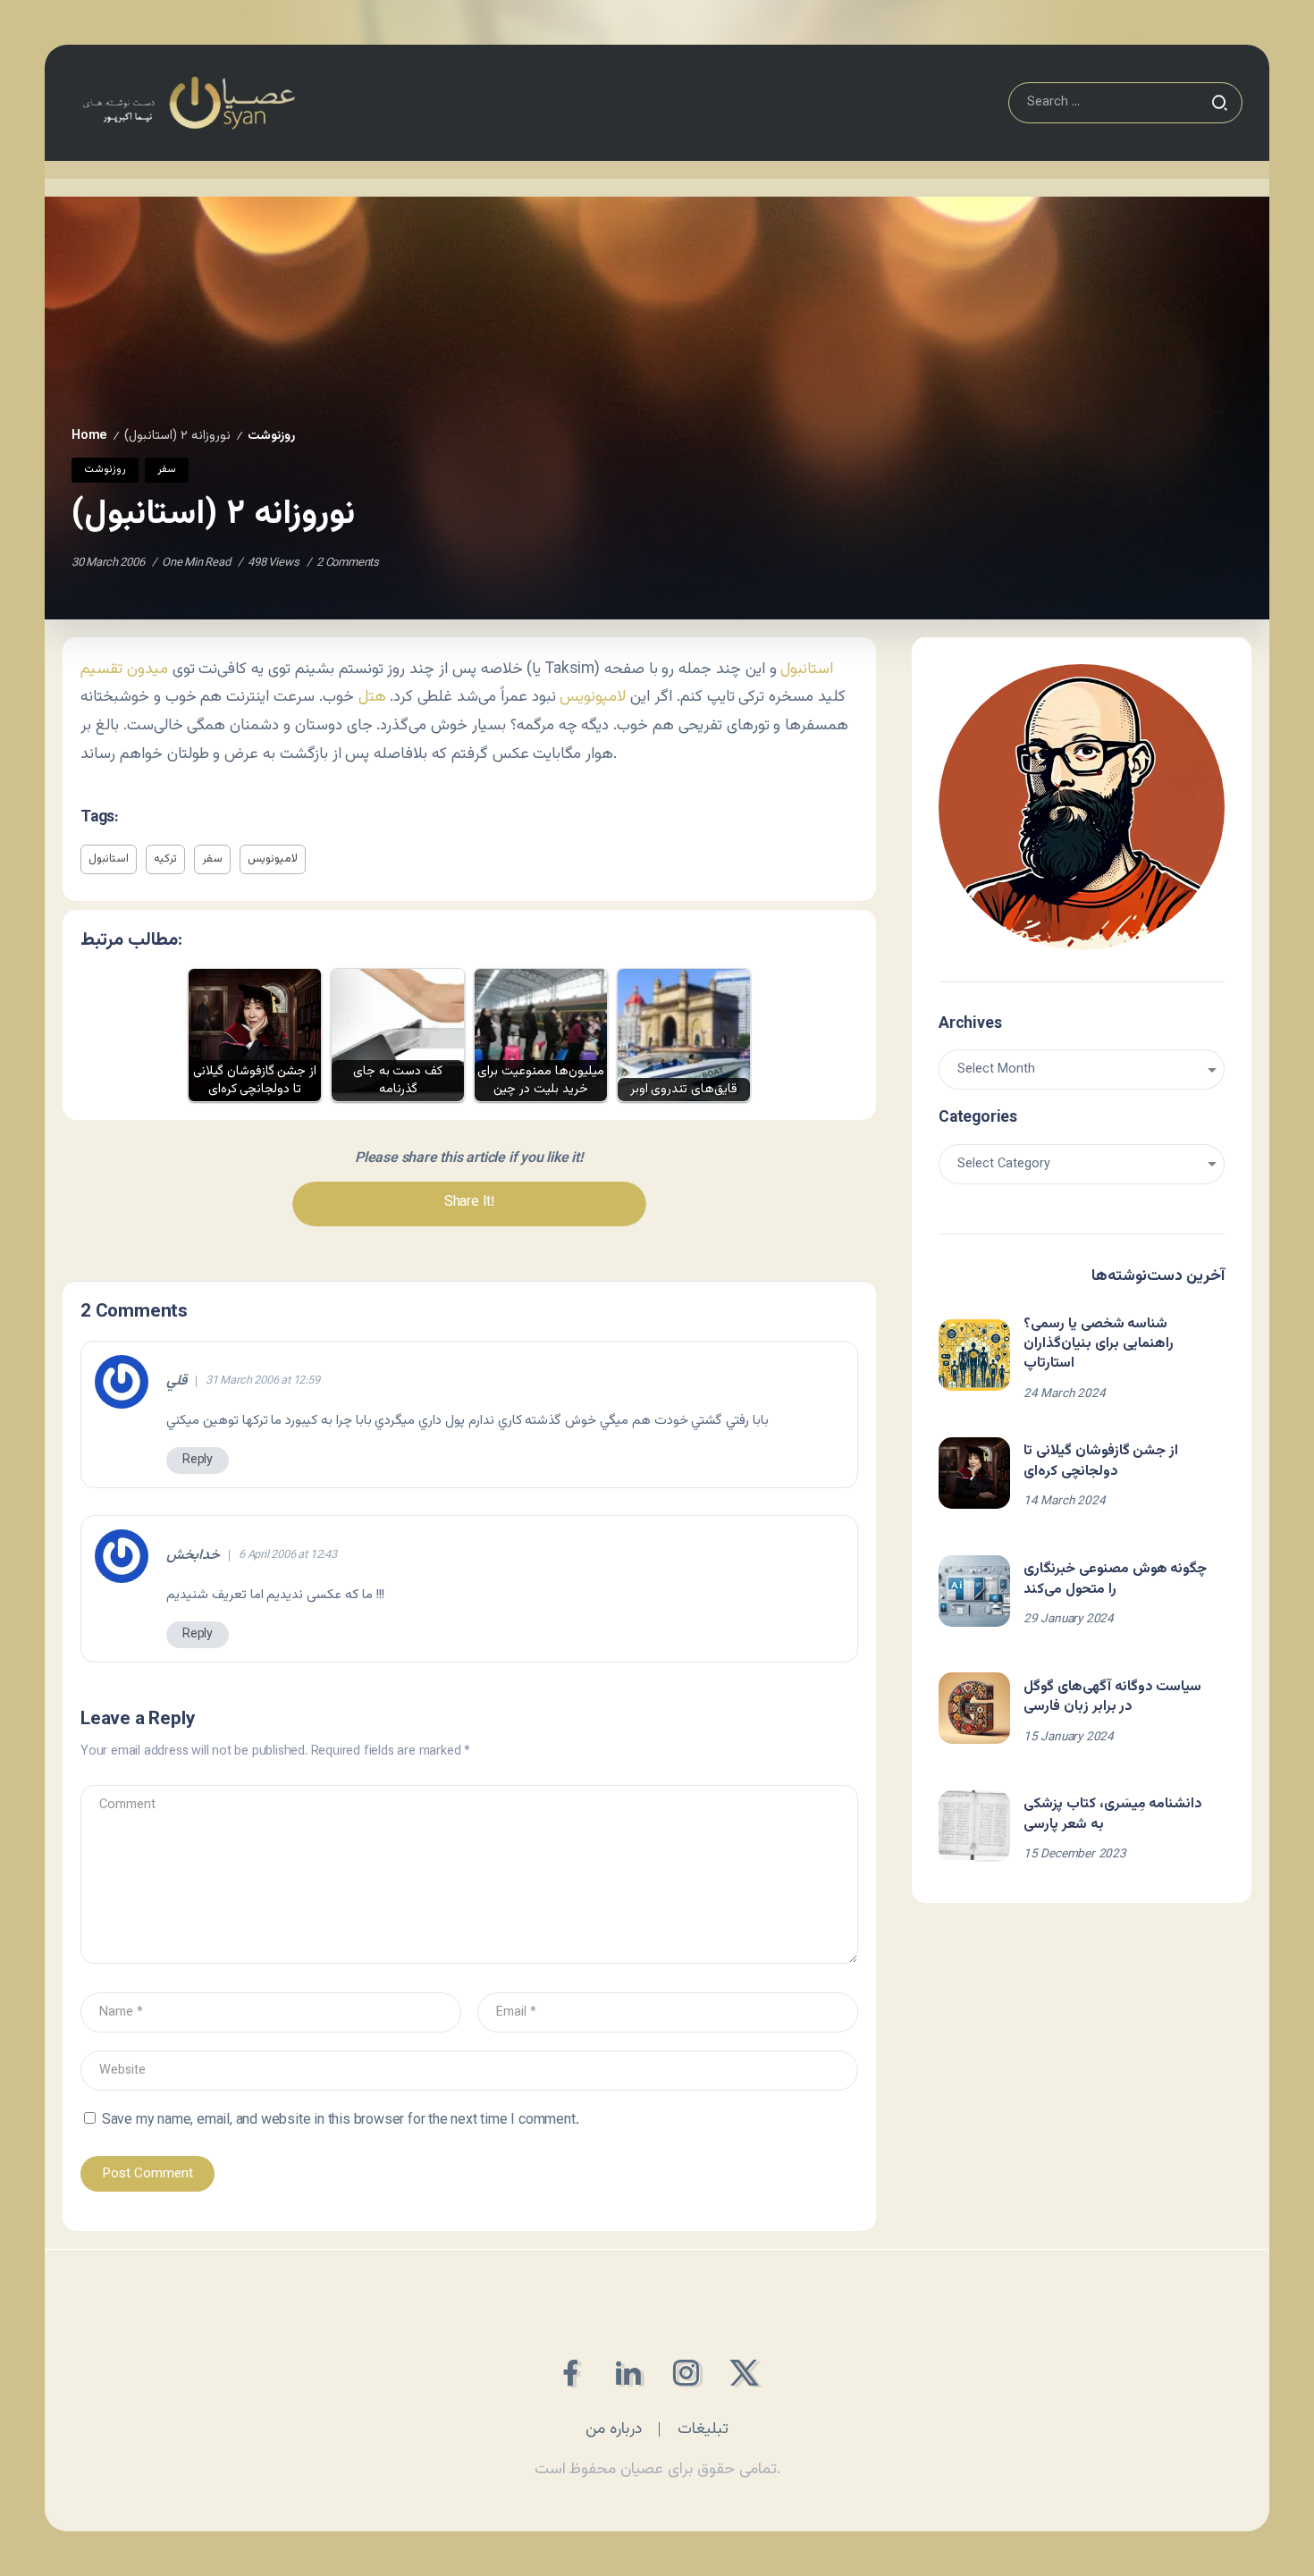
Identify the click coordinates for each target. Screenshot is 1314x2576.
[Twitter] (744, 2373)
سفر (212, 859)
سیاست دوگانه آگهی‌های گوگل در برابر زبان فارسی (1112, 1697)
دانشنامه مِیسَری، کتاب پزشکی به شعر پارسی (1113, 1814)
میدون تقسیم (124, 669)
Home (89, 436)
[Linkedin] (628, 2373)
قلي (177, 1382)
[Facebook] (570, 2373)
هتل (372, 697)
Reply (198, 1460)
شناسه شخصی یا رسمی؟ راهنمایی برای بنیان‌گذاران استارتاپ (1099, 1344)
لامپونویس (593, 697)
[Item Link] (974, 1355)
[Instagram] (686, 2373)
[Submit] (1219, 103)
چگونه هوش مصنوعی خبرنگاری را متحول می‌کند (1115, 1579)
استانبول (807, 669)
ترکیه (165, 859)
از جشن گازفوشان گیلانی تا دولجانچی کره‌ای (1101, 1461)
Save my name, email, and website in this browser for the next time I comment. (341, 2121)
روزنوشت (271, 436)
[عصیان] (189, 103)
